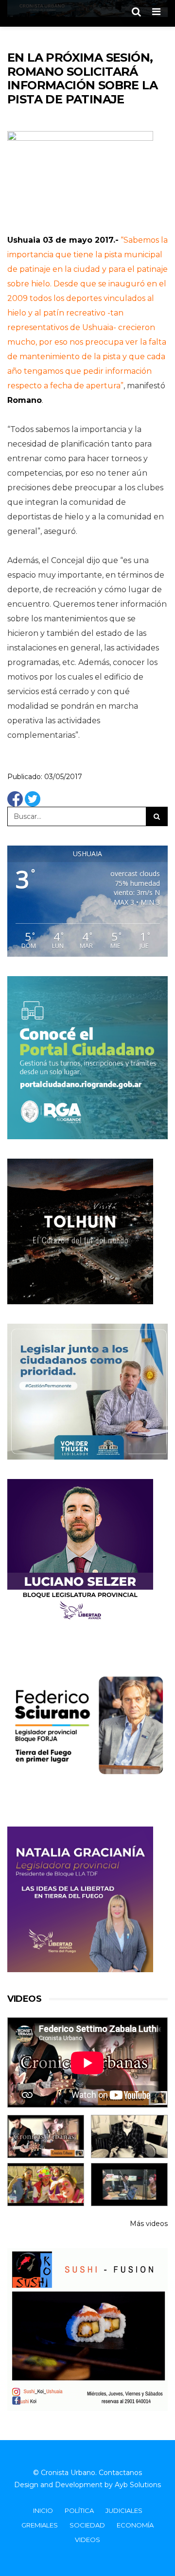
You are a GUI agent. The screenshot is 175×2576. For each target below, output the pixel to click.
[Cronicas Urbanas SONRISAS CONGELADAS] (46, 2185)
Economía (135, 2525)
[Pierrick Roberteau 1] (129, 2136)
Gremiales (40, 2525)
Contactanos (120, 2473)
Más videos (149, 2224)
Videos (87, 2540)
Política (79, 2510)
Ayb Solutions (138, 2485)
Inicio (43, 2510)
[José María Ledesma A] (129, 2185)
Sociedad (87, 2525)
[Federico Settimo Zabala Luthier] (46, 2136)
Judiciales (124, 2510)
